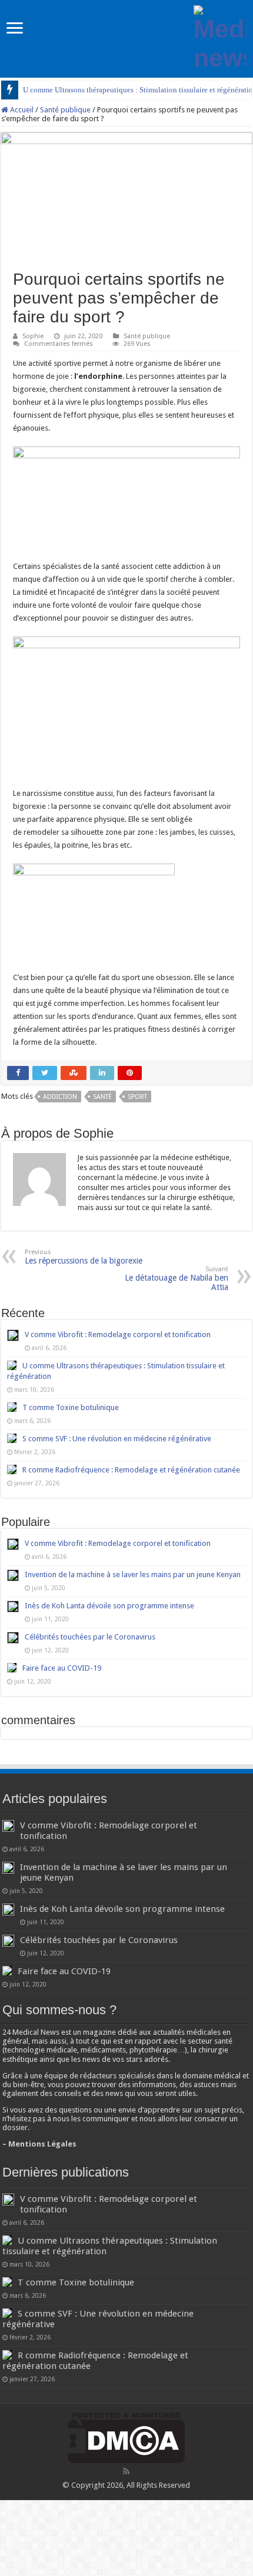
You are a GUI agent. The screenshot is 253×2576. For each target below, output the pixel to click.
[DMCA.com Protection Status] (126, 2437)
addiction (60, 1097)
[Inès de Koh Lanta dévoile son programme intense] (13, 1607)
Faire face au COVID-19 (62, 1668)
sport (137, 1097)
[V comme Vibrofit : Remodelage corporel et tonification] (13, 1544)
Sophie (33, 336)
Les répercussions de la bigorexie (84, 1257)
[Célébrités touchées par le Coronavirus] (13, 1638)
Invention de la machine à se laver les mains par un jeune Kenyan (133, 1574)
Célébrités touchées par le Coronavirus (90, 1637)
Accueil (21, 110)
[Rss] (126, 2471)
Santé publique (65, 110)
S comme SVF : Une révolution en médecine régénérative (117, 1439)
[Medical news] (220, 36)
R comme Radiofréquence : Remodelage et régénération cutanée (131, 1470)
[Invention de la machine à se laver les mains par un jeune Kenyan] (13, 1575)
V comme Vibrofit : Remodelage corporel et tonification (118, 1334)
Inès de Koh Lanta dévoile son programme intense (109, 1606)
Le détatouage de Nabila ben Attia (177, 1279)
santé (102, 1097)
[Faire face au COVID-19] (12, 1668)
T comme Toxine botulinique (71, 1407)
